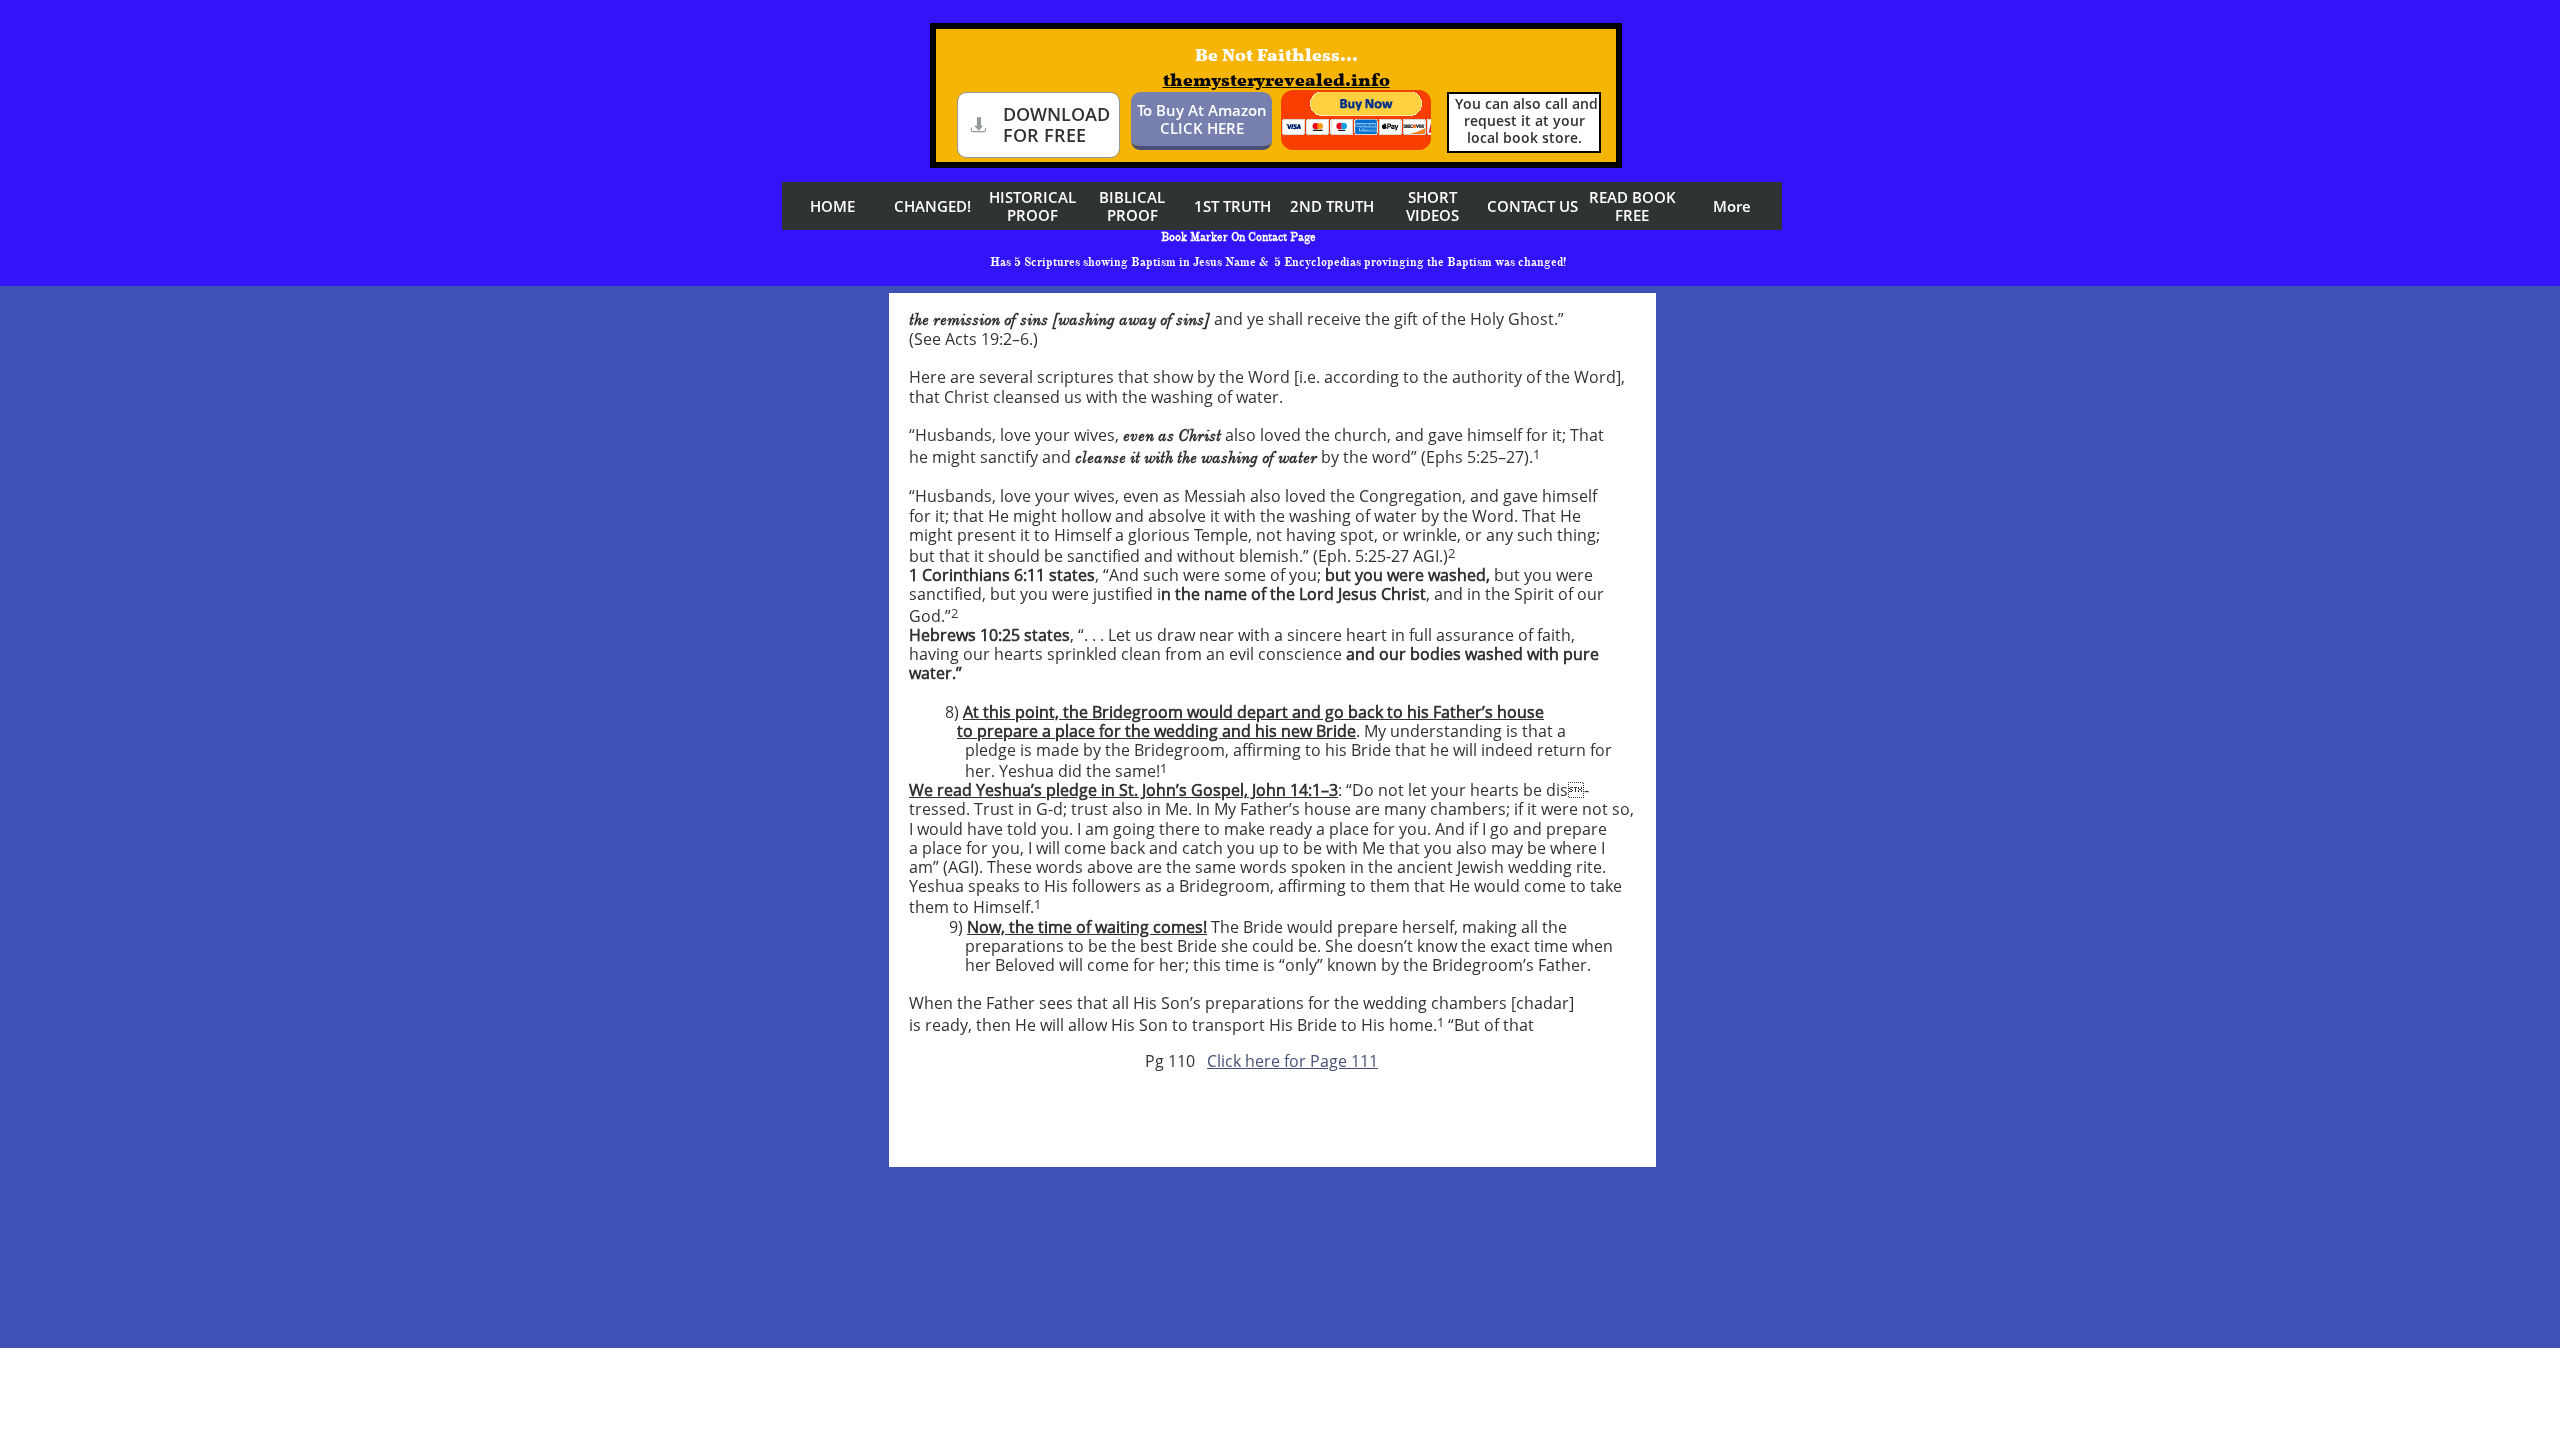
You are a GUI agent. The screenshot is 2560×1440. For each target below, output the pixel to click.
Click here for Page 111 (1292, 1061)
